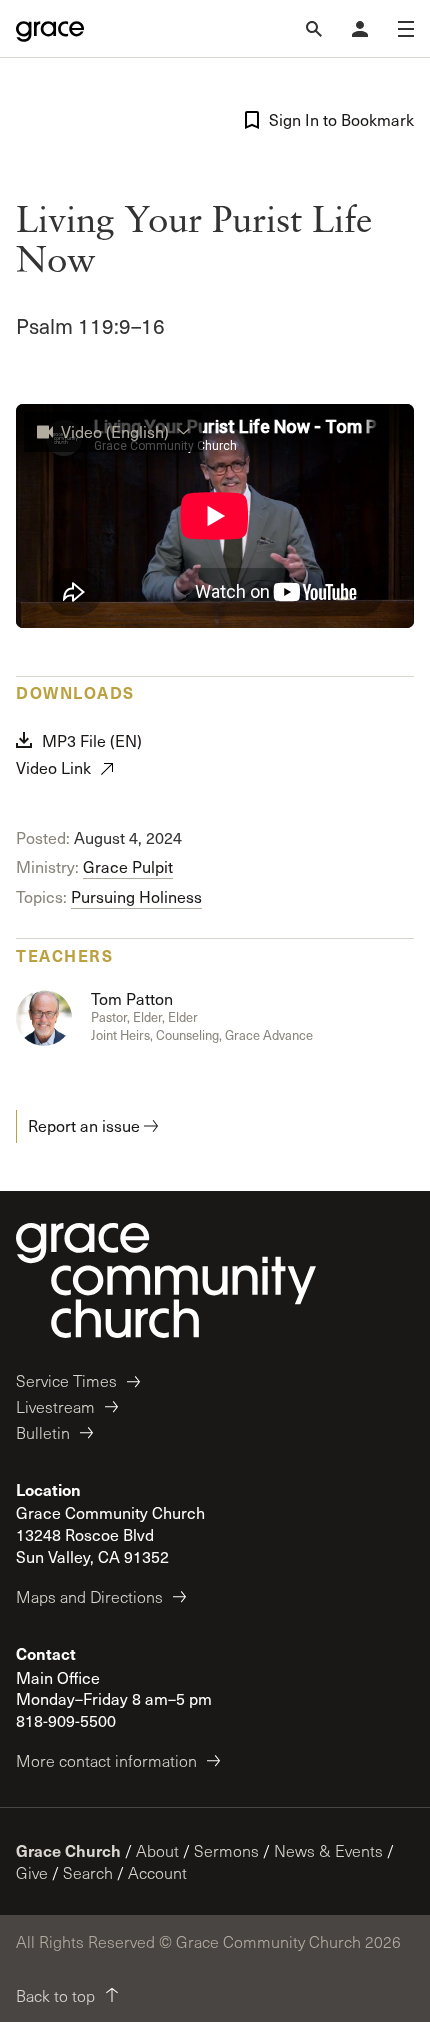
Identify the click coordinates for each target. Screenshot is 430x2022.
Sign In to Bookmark (341, 119)
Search (88, 1872)
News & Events (328, 1850)
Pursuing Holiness (136, 896)
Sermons (226, 1850)
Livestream (55, 1406)
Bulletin (43, 1432)
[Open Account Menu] (360, 29)
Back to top (55, 1995)
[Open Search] (314, 29)
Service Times (66, 1380)
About (157, 1850)
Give (32, 1872)
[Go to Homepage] (50, 29)
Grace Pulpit (128, 866)
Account (157, 1872)
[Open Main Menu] (406, 29)
